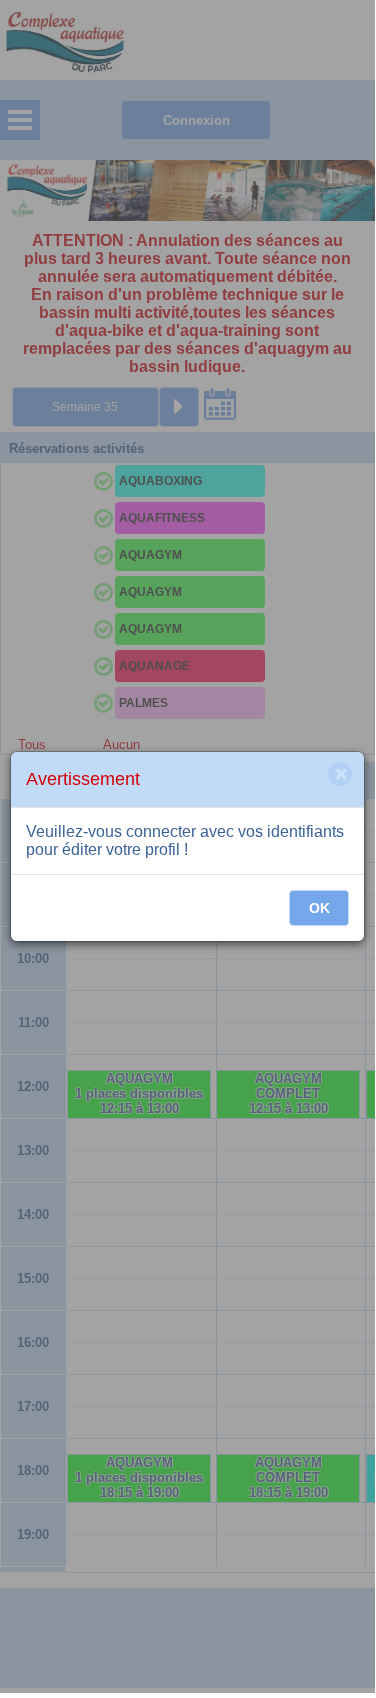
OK (319, 908)
